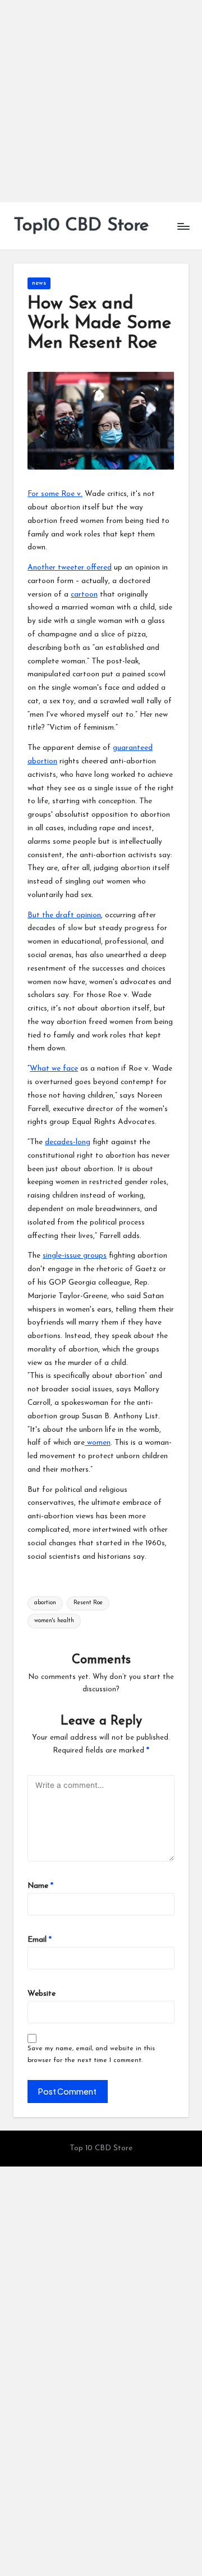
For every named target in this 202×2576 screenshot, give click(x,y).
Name (40, 1886)
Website (42, 1994)
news (39, 283)
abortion (45, 1603)
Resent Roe (88, 1603)
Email (40, 1940)
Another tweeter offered (70, 568)
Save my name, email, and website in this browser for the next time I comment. (91, 2054)
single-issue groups (75, 1256)
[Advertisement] (101, 101)
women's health (54, 1621)
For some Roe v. (55, 494)
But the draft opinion (64, 915)
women (98, 1443)
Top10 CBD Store (81, 226)
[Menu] (183, 226)
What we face (54, 1069)
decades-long (68, 1142)
